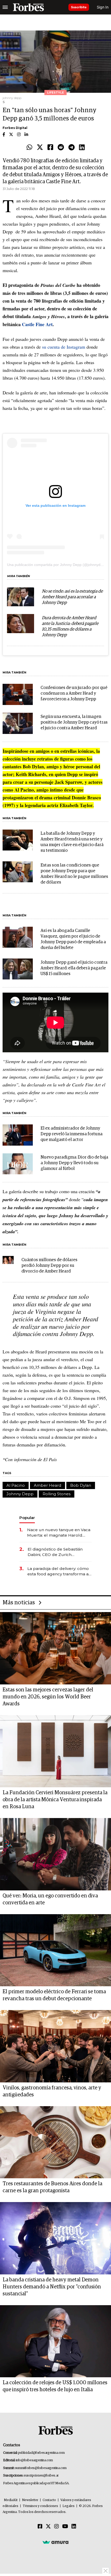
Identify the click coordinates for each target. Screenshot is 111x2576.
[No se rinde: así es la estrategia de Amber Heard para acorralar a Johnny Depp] (21, 597)
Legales (69, 2506)
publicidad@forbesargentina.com (41, 2453)
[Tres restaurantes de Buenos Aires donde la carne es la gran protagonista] (55, 2142)
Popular (27, 1518)
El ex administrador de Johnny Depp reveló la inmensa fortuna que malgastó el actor (72, 1134)
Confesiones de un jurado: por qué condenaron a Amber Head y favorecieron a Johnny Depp (74, 693)
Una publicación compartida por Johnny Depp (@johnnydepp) (57, 565)
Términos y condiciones (40, 2506)
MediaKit (11, 2500)
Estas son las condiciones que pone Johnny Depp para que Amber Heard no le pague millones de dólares (74, 874)
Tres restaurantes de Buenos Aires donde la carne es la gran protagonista (52, 2187)
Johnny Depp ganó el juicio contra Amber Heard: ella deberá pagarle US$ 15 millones (74, 968)
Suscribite (79, 7)
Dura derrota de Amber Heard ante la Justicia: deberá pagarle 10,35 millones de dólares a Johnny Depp (70, 627)
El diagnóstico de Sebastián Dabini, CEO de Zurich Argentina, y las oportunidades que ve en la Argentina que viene (58, 1552)
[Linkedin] (82, 148)
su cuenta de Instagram (64, 347)
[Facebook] (50, 148)
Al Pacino (16, 1485)
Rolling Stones (57, 1494)
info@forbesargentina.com (34, 2460)
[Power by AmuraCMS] (55, 2542)
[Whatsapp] (29, 148)
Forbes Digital (15, 128)
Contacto (49, 2500)
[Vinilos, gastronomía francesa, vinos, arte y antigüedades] (55, 2046)
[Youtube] (65, 2527)
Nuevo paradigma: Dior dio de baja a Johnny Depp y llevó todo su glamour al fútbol (74, 1163)
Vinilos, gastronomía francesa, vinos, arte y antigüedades (52, 2091)
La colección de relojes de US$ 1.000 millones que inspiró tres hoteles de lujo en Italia (55, 2386)
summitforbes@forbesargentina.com (41, 2468)
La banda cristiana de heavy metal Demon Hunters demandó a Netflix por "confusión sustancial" (52, 2287)
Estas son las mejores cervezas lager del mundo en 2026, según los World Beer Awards (48, 1697)
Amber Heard (47, 1485)
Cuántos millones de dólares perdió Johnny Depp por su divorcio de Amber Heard (49, 1266)
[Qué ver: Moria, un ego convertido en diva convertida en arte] (55, 1854)
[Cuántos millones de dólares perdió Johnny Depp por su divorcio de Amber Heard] (8, 1260)
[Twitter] (40, 148)
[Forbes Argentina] (28, 7)
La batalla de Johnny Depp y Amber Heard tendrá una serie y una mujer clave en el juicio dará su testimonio (72, 842)
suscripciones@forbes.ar (41, 2476)
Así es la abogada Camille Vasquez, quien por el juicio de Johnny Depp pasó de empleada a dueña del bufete (73, 939)
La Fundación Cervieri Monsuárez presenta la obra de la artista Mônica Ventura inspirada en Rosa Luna (55, 1800)
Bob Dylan (81, 1485)
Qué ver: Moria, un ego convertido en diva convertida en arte (50, 1899)
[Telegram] (72, 148)
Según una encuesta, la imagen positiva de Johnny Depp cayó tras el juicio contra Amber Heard (74, 722)
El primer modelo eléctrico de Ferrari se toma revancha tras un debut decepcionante (54, 1995)
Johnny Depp (20, 1494)
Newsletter (30, 2500)
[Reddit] (61, 148)
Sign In (103, 7)
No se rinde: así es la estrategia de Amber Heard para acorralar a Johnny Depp (72, 597)
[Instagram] (57, 2527)
